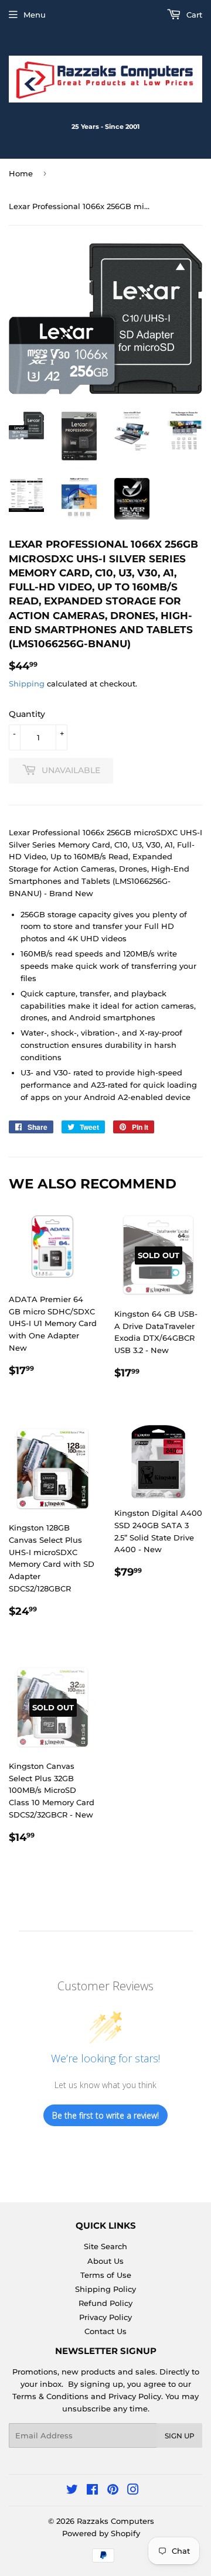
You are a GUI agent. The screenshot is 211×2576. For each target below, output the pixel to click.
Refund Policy (105, 2303)
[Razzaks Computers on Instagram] (133, 2491)
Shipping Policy (105, 2289)
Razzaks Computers (115, 2521)
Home (21, 173)
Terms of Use (106, 2275)
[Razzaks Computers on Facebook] (92, 2491)
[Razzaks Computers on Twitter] (72, 2491)
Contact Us (105, 2331)
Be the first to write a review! (105, 2115)
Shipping (27, 684)
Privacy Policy (105, 2317)
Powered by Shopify (101, 2533)
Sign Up (180, 2436)
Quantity (27, 714)
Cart (193, 15)
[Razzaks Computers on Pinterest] (113, 2491)
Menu (35, 15)
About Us (105, 2261)
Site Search (105, 2246)
